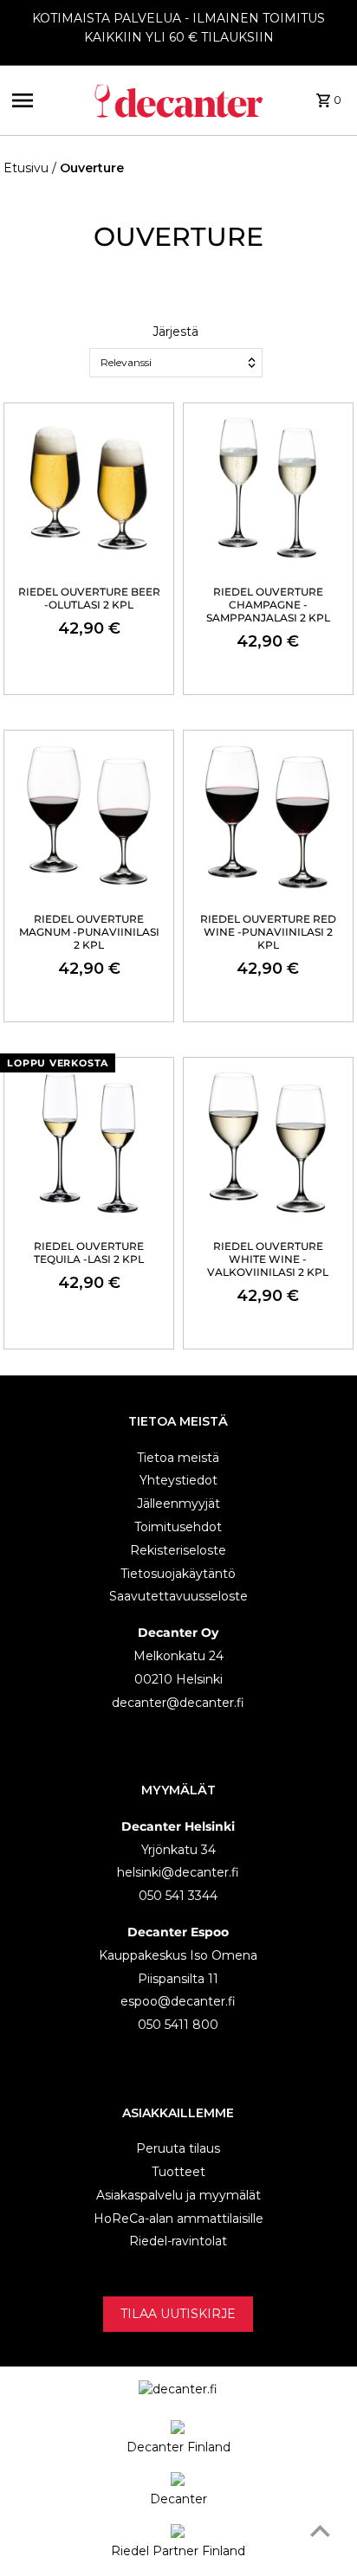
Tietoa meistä (178, 1458)
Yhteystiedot (178, 1480)
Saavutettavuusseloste (178, 1596)
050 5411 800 (178, 2025)
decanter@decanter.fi (178, 1703)
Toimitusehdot (178, 1527)
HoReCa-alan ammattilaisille (178, 2219)
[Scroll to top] (320, 2531)
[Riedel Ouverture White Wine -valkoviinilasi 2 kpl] (268, 1142)
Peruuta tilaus (178, 2148)
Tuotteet (178, 2172)
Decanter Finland (178, 2447)
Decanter (178, 2499)
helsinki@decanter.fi (178, 1872)
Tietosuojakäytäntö (178, 1574)
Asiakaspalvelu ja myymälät (178, 2195)
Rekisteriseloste (178, 1550)
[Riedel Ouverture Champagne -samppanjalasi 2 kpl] (268, 488)
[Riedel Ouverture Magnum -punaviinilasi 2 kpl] (89, 815)
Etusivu (26, 168)
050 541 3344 (178, 1896)
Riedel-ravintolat (178, 2241)
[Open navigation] (46, 100)
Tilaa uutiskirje (178, 2314)
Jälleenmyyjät (178, 1504)
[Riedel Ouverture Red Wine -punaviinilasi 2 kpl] (268, 815)
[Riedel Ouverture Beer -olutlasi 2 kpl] (89, 488)
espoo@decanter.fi (178, 2001)
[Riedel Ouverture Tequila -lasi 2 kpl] (89, 1142)
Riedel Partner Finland (178, 2551)
